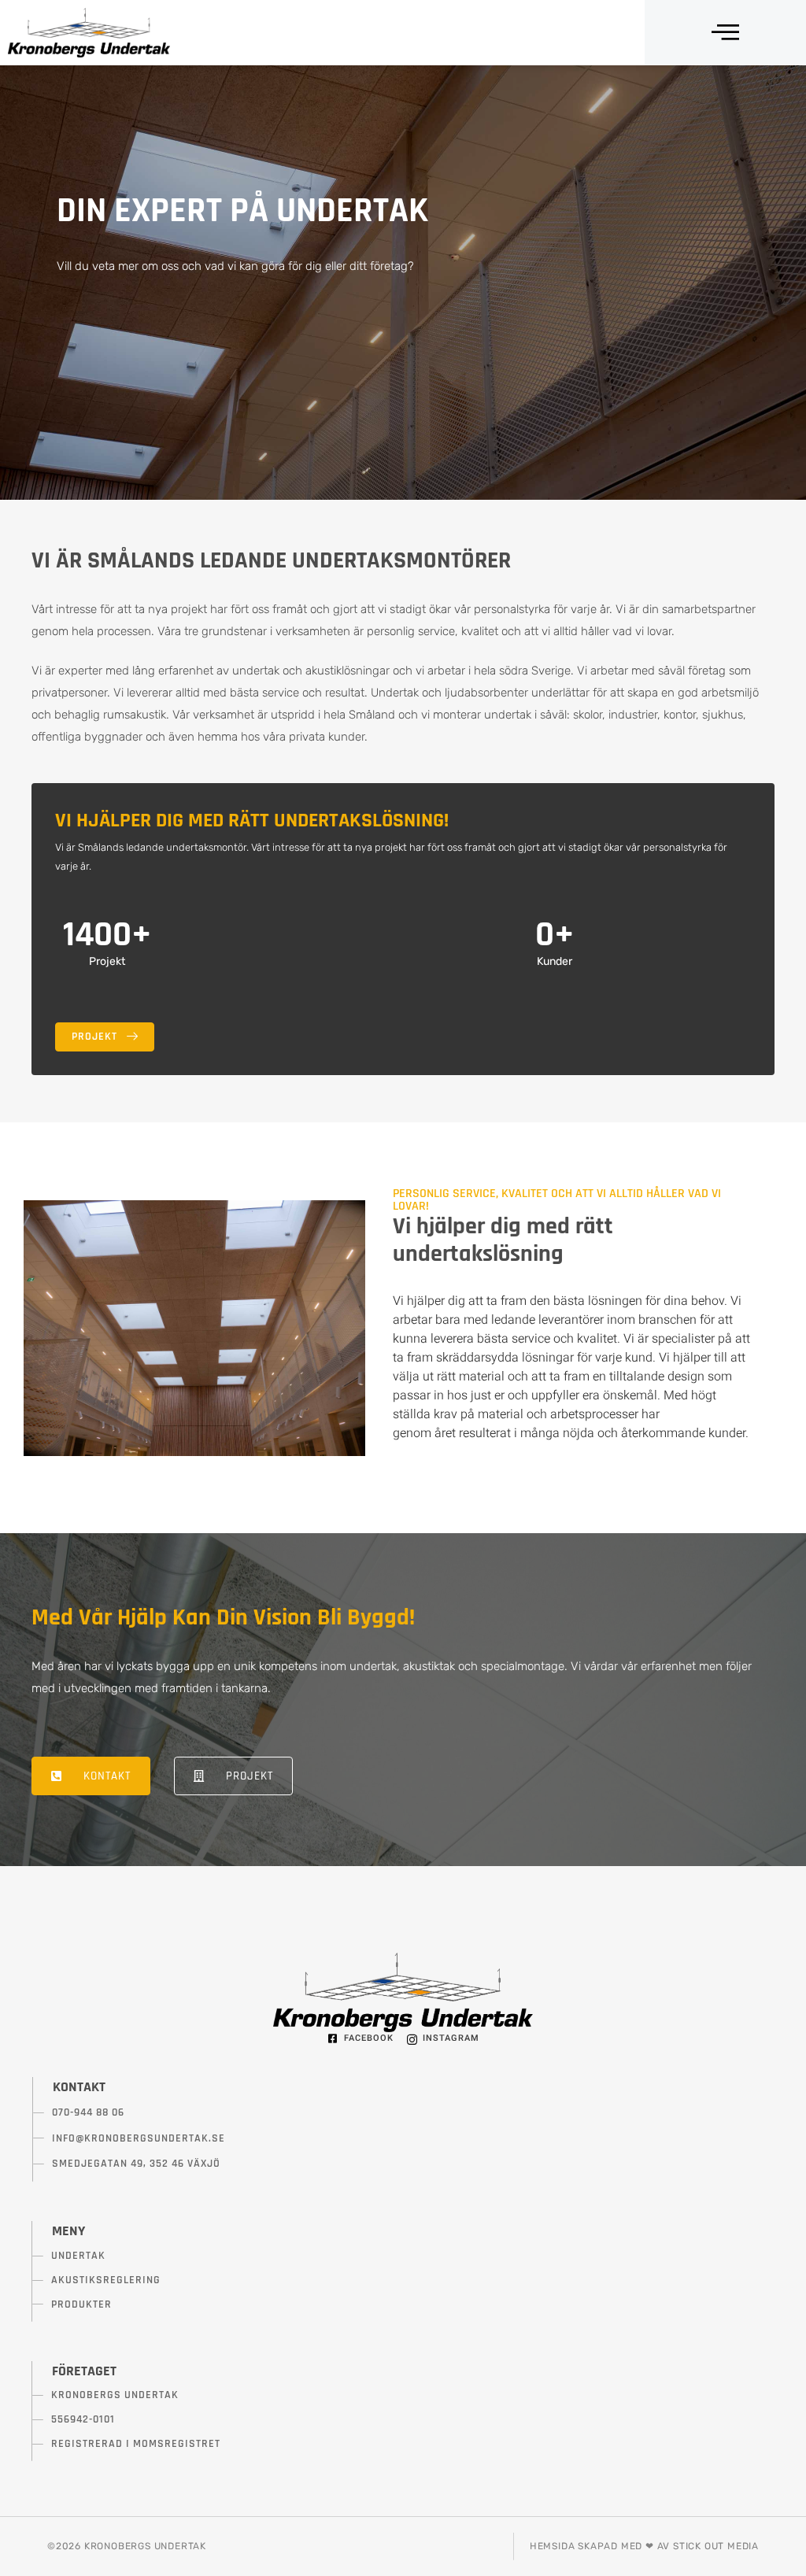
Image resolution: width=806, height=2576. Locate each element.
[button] (725, 33)
